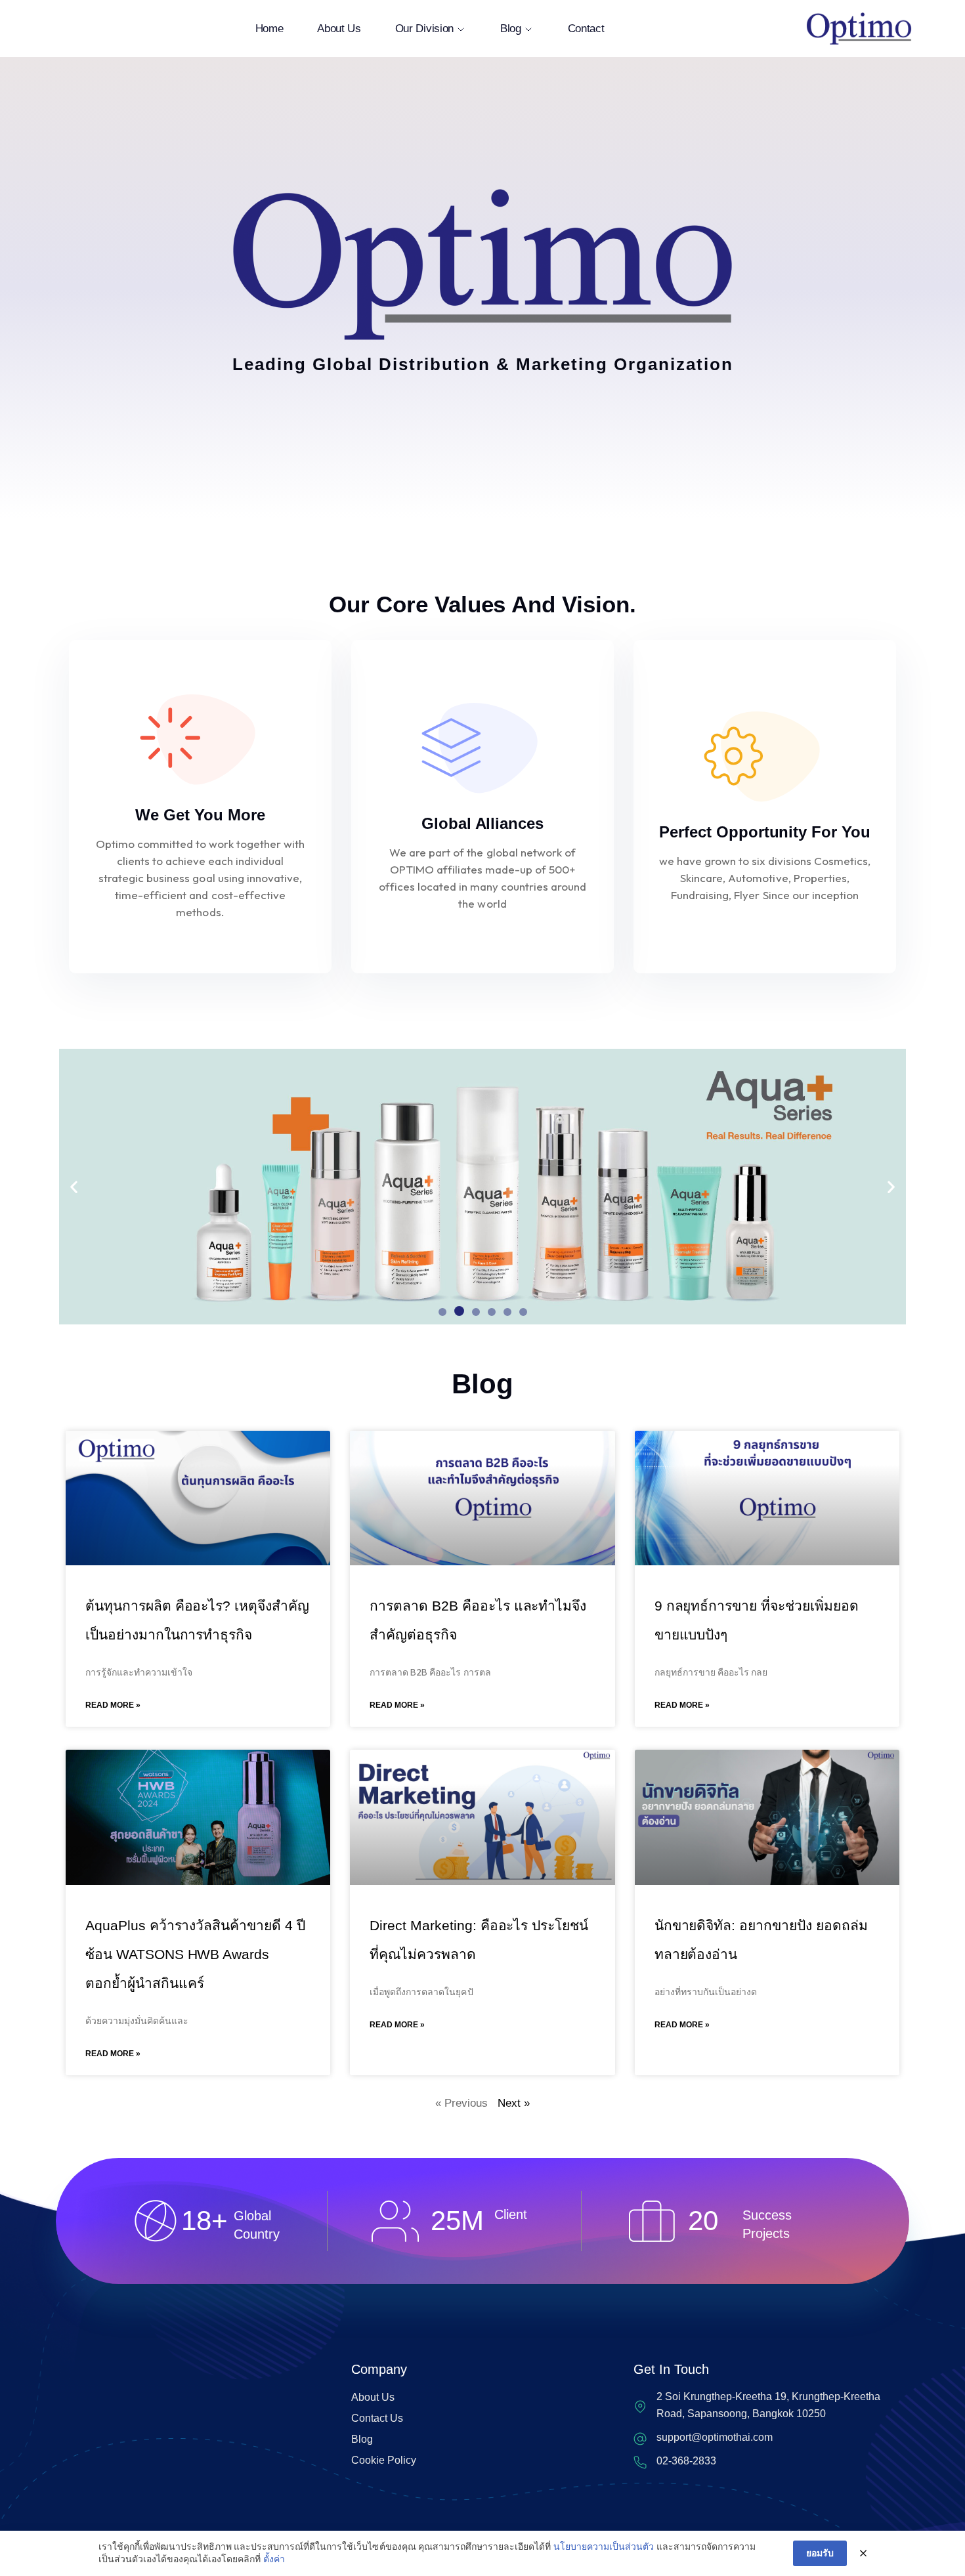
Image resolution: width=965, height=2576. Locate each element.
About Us (339, 29)
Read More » (113, 1705)
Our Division (424, 29)
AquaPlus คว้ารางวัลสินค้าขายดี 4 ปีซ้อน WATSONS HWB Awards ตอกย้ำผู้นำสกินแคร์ (195, 1954)
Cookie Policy (384, 2460)
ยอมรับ (820, 2553)
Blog (511, 29)
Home (269, 29)
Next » (514, 2103)
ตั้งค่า (274, 2559)
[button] (74, 1186)
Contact (586, 29)
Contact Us (377, 2418)
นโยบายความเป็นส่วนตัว (604, 2546)
